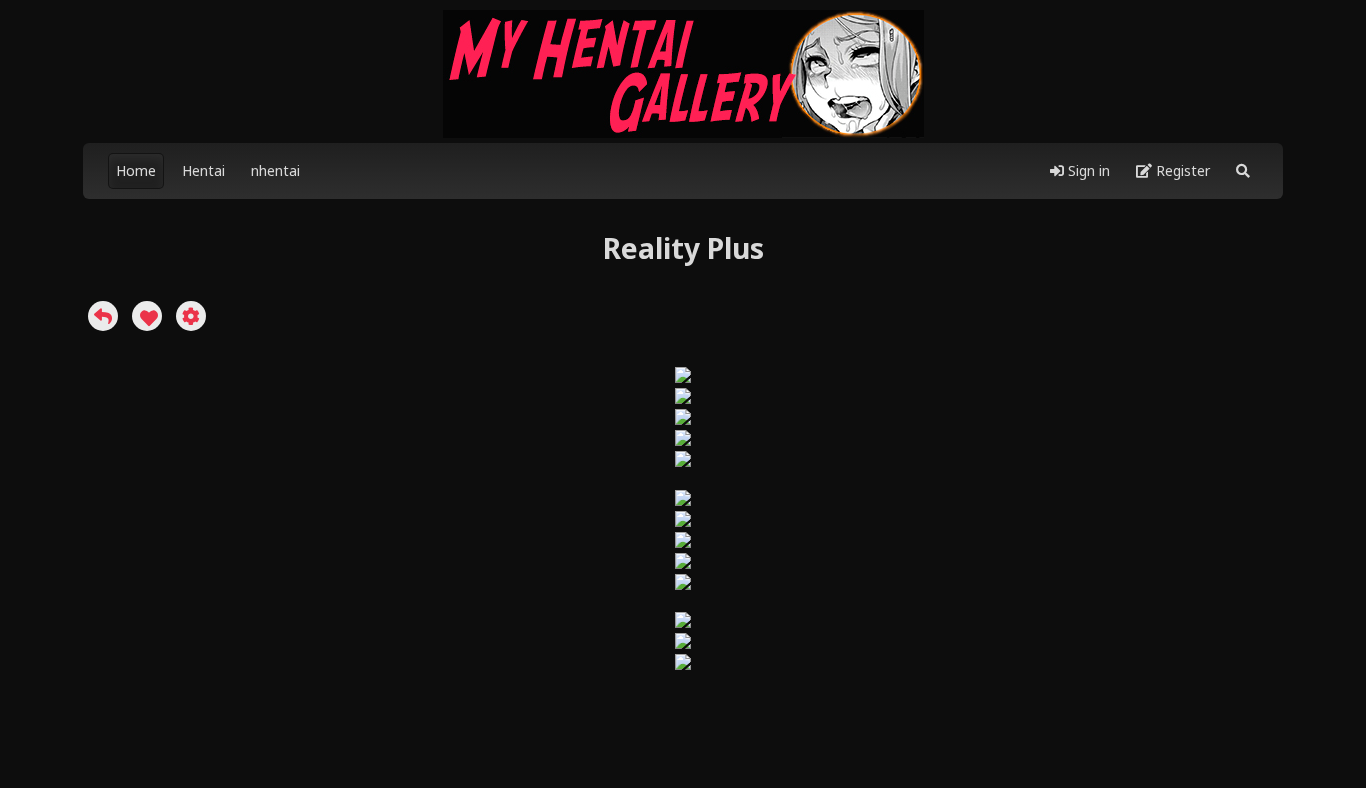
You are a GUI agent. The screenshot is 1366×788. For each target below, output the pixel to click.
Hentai (203, 170)
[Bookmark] (147, 316)
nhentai (275, 170)
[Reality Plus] (103, 316)
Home (136, 170)
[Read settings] (191, 316)
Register (1181, 170)
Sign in (1087, 170)
